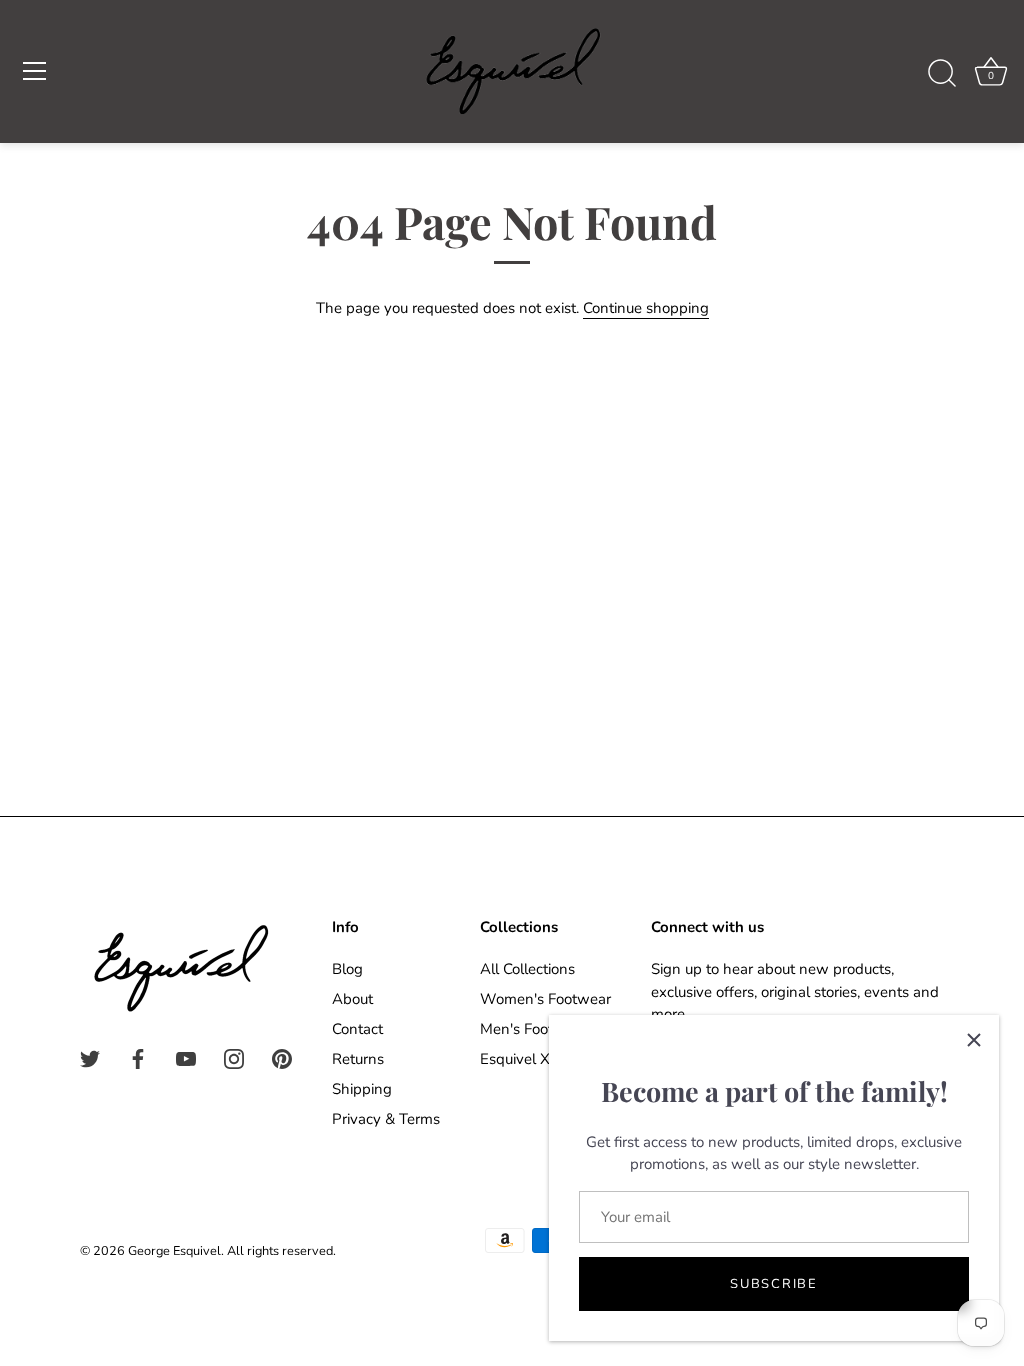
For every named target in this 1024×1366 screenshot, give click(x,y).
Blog (347, 969)
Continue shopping (646, 308)
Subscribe (773, 1284)
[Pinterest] (282, 1058)
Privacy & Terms (386, 1119)
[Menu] (35, 71)
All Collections (527, 969)
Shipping (362, 1089)
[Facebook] (138, 1058)
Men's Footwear (533, 1029)
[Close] (974, 1040)
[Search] (942, 74)
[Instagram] (234, 1058)
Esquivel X (515, 1059)
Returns (358, 1059)
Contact (357, 1029)
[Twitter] (90, 1058)
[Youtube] (186, 1058)
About (352, 999)
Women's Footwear (545, 999)
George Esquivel (174, 1251)
